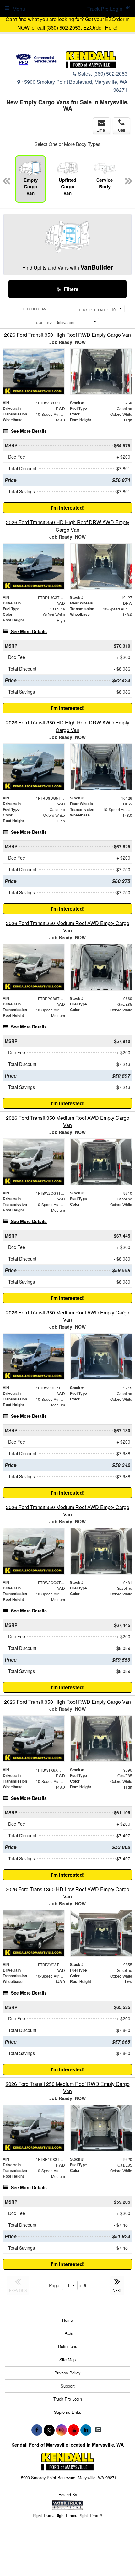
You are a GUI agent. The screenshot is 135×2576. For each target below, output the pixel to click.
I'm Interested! (68, 508)
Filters (70, 289)
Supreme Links (68, 2412)
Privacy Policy (67, 2373)
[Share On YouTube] (74, 2430)
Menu (19, 9)
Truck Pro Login (68, 2399)
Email (102, 130)
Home (67, 2320)
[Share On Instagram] (61, 2430)
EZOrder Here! (100, 27)
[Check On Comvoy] (98, 2430)
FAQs (68, 2333)
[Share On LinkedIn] (86, 2430)
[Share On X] (49, 2430)
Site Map (67, 2359)
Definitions (68, 2346)
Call (121, 130)
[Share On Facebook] (37, 2430)
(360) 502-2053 (110, 74)
